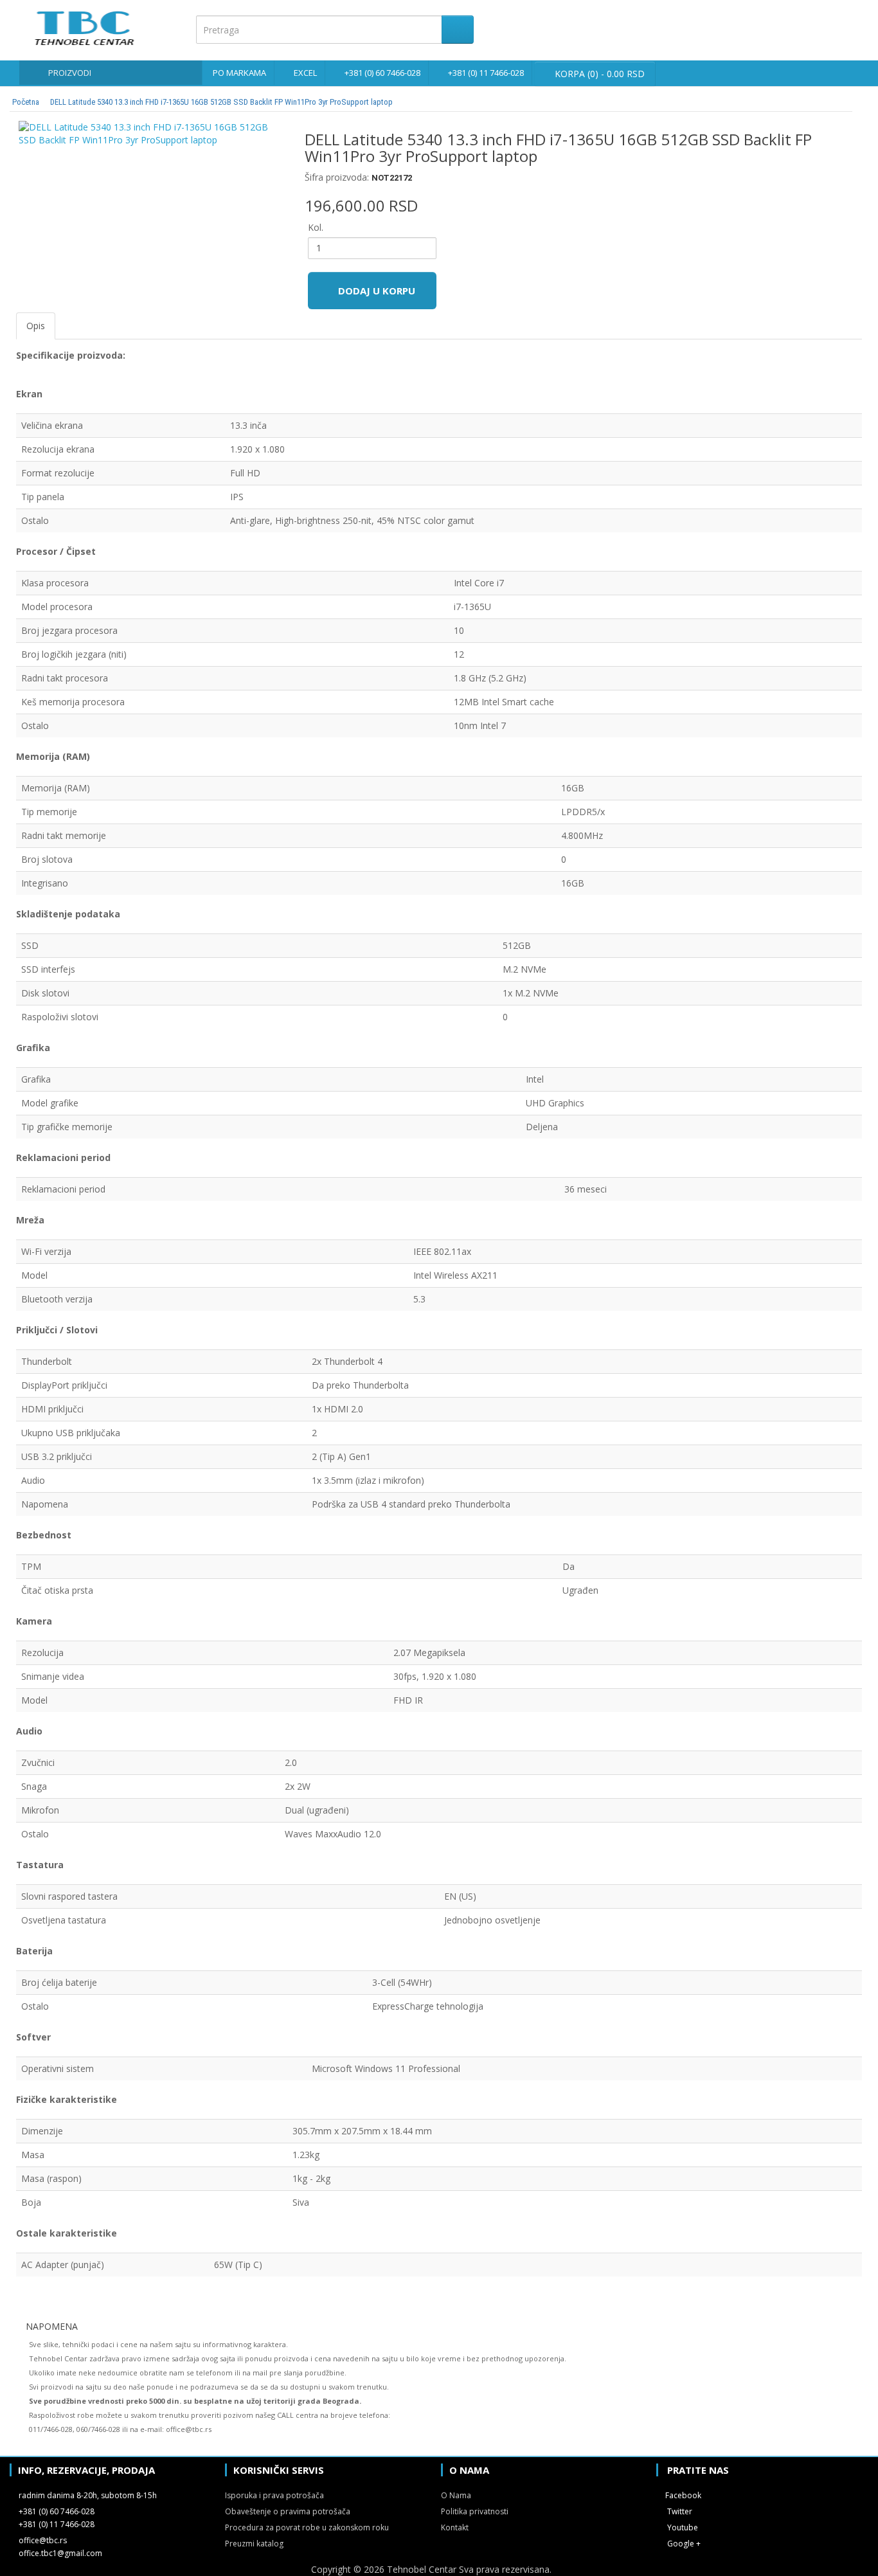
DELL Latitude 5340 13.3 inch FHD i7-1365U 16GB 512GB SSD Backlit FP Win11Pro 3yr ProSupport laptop (221, 102)
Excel (305, 73)
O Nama (456, 2495)
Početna (26, 102)
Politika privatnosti (475, 2511)
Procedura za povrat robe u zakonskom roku (307, 2527)
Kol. (316, 227)
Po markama (239, 73)
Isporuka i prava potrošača (274, 2495)
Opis (36, 326)
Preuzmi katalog (254, 2544)
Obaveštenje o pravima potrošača (288, 2511)
